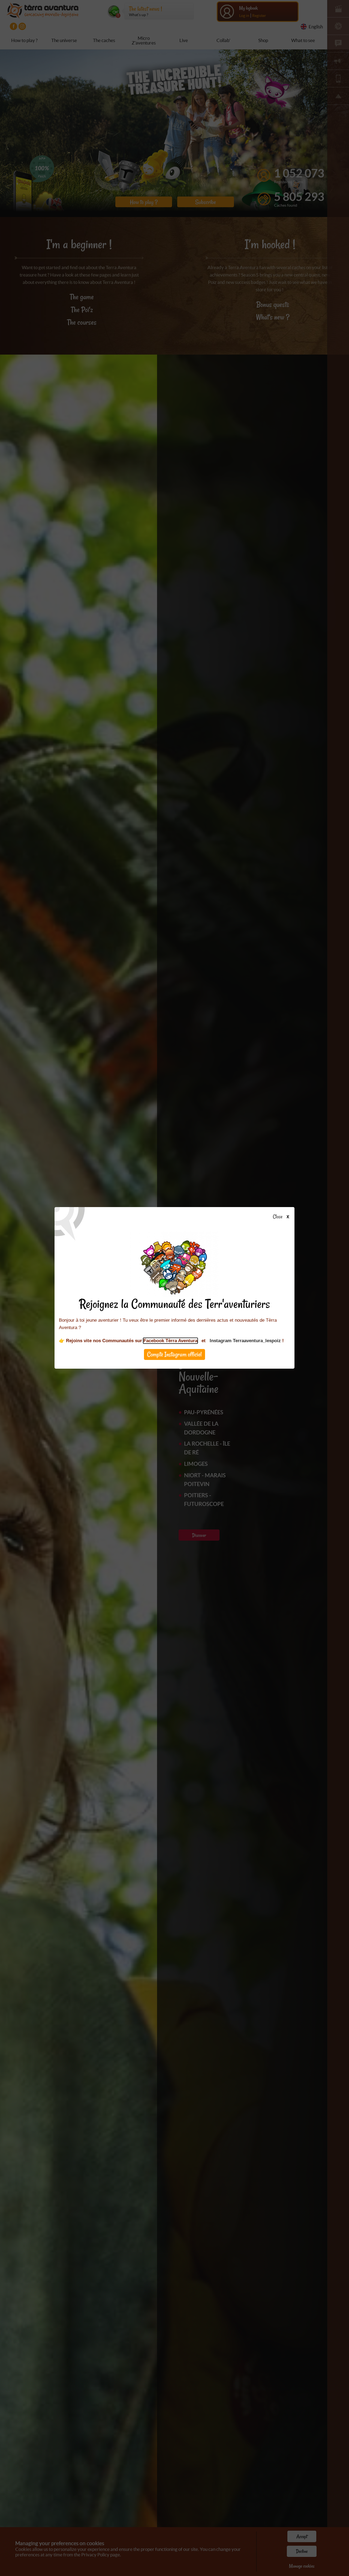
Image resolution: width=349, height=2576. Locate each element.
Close (278, 1217)
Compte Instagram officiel (174, 1355)
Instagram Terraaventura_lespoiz (245, 1341)
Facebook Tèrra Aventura (170, 1341)
